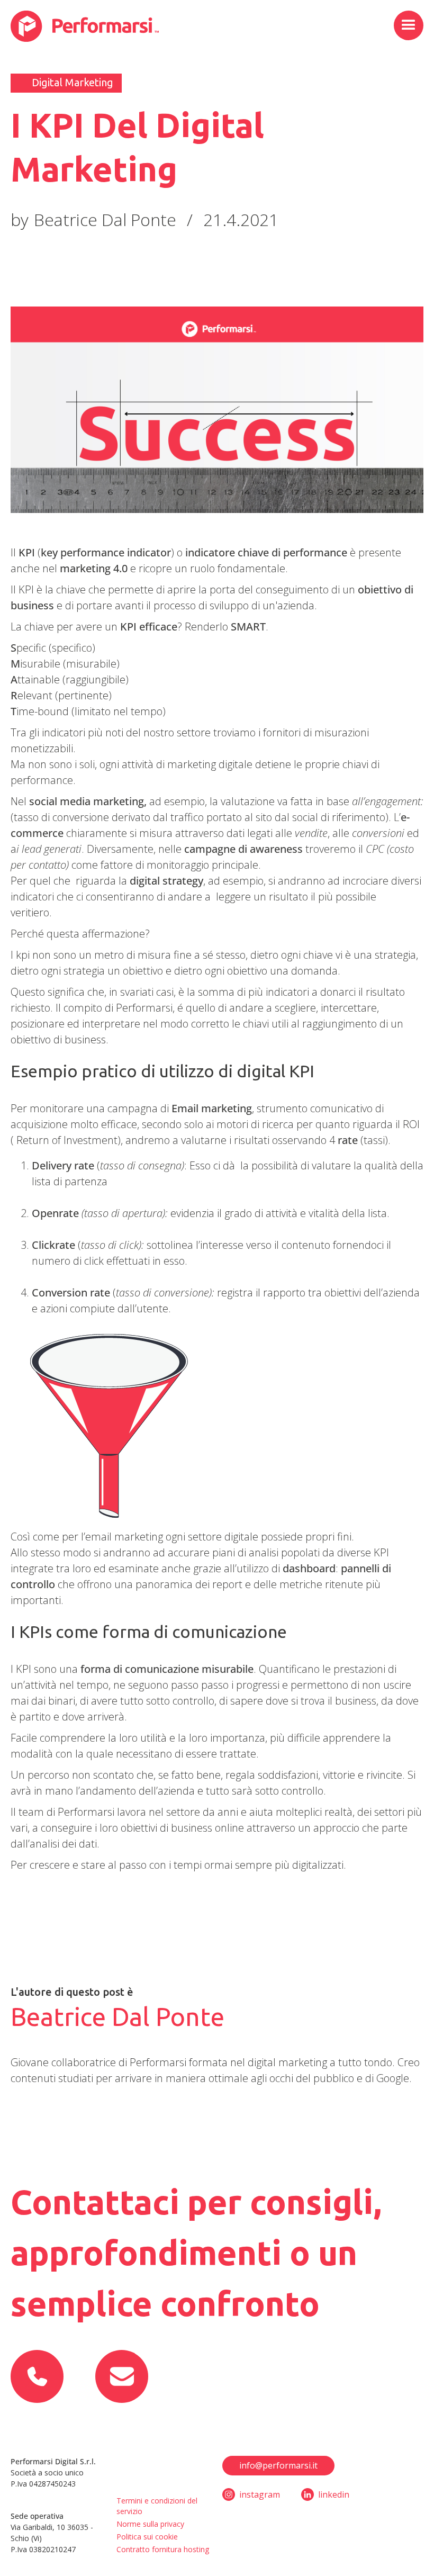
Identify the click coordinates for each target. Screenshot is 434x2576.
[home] (85, 26)
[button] (409, 25)
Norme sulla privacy (150, 2524)
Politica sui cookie (147, 2537)
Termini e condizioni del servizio (157, 2506)
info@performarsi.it (278, 2465)
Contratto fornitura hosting (163, 2549)
